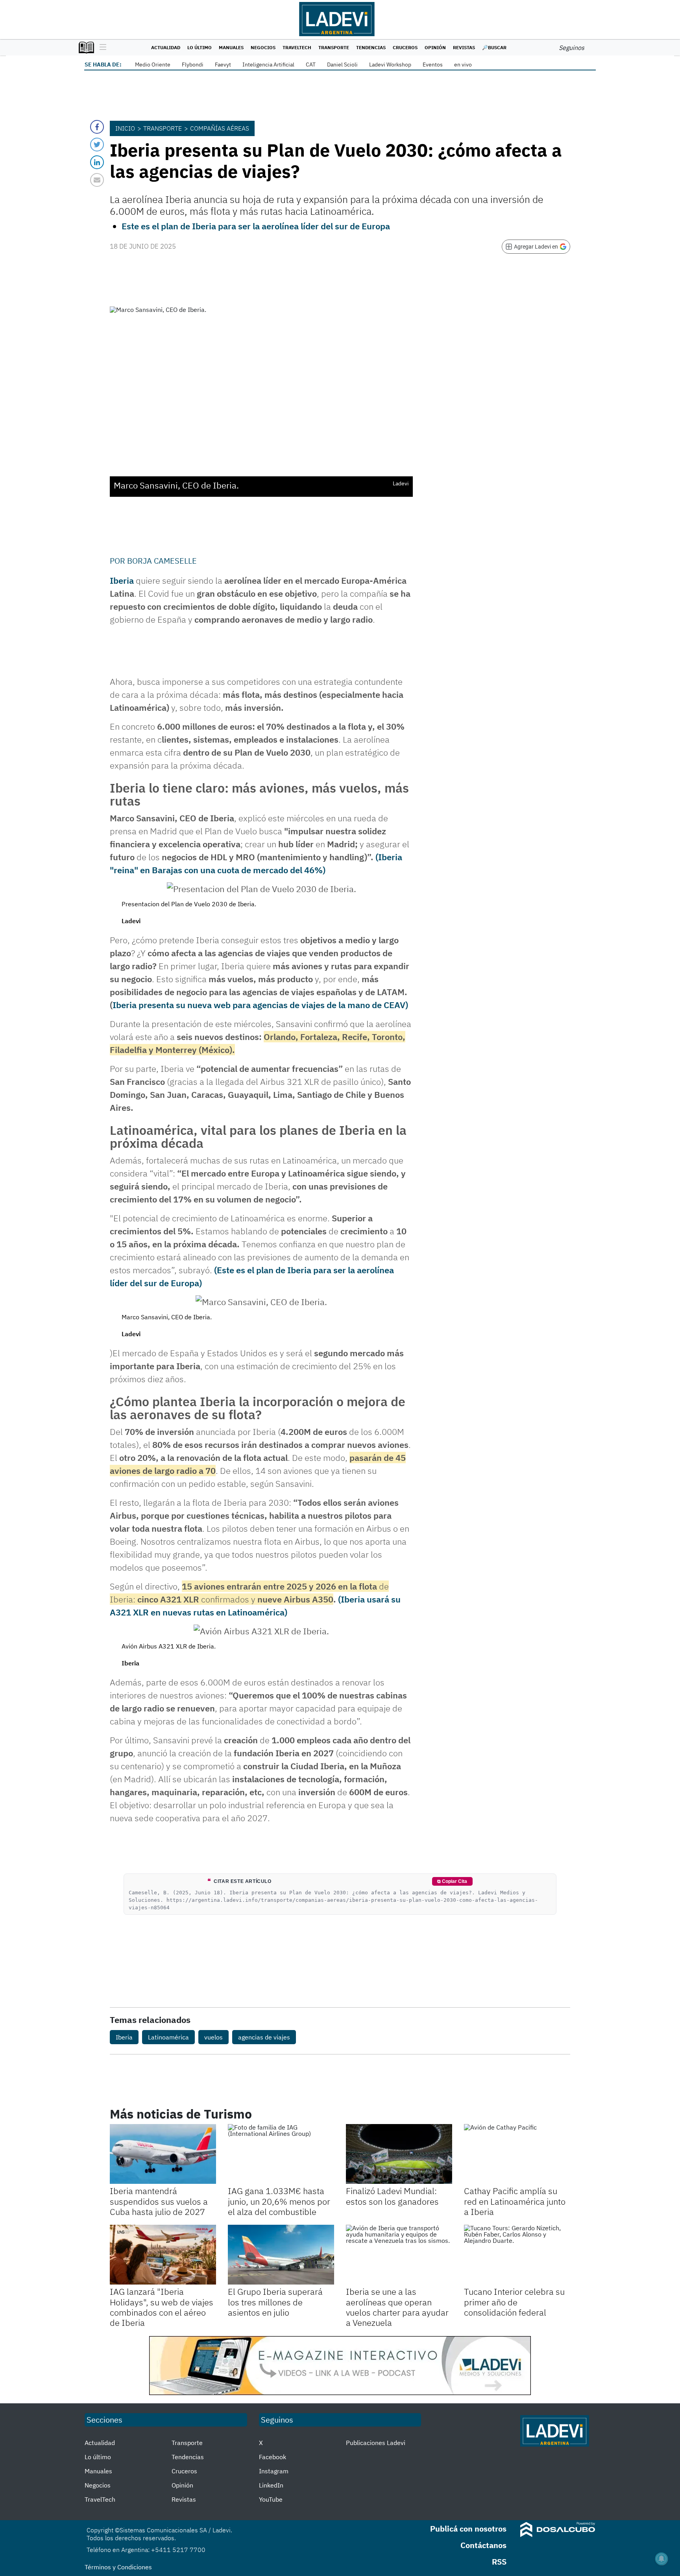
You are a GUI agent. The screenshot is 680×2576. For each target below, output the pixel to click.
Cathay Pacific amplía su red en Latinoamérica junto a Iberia (515, 2201)
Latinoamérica (168, 2037)
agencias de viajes (264, 2037)
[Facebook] (97, 127)
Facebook (273, 2457)
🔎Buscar (494, 47)
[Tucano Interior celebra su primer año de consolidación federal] (517, 2255)
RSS (499, 2562)
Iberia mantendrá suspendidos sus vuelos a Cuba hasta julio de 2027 (159, 2201)
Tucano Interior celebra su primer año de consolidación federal (514, 2302)
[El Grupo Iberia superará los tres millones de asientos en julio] (281, 2255)
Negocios (263, 47)
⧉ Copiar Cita (452, 1881)
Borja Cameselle (162, 561)
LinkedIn (271, 2485)
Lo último (200, 47)
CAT (311, 65)
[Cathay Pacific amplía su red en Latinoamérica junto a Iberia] (517, 2154)
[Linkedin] (97, 162)
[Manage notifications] (662, 2559)
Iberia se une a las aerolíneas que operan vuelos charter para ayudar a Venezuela (397, 2307)
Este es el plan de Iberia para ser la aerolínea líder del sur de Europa (256, 226)
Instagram (274, 2471)
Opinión (435, 47)
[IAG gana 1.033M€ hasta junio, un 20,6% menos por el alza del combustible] (281, 2154)
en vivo (463, 65)
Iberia (122, 580)
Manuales (231, 47)
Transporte (334, 47)
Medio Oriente (153, 65)
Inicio (125, 128)
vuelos (213, 2037)
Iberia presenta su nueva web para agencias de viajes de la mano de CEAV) (260, 1005)
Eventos (433, 65)
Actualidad (166, 47)
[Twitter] (97, 145)
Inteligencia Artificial (268, 65)
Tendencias (371, 47)
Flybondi (193, 65)
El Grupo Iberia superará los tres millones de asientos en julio (275, 2302)
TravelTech (297, 47)
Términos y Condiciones (118, 2567)
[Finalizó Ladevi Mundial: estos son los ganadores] (399, 2154)
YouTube (271, 2499)
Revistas (464, 47)
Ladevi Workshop (390, 65)
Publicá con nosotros (468, 2529)
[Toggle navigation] (101, 48)
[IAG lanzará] (163, 2255)
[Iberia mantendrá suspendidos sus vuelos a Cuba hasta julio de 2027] (163, 2154)
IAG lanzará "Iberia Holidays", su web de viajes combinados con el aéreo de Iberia (162, 2307)
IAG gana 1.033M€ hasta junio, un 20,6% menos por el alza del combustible (279, 2201)
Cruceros (405, 47)
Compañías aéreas (220, 128)
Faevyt (223, 65)
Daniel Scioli (342, 65)
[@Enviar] (97, 180)
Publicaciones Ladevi (376, 2443)
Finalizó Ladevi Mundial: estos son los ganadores (392, 2196)
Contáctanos (483, 2545)
